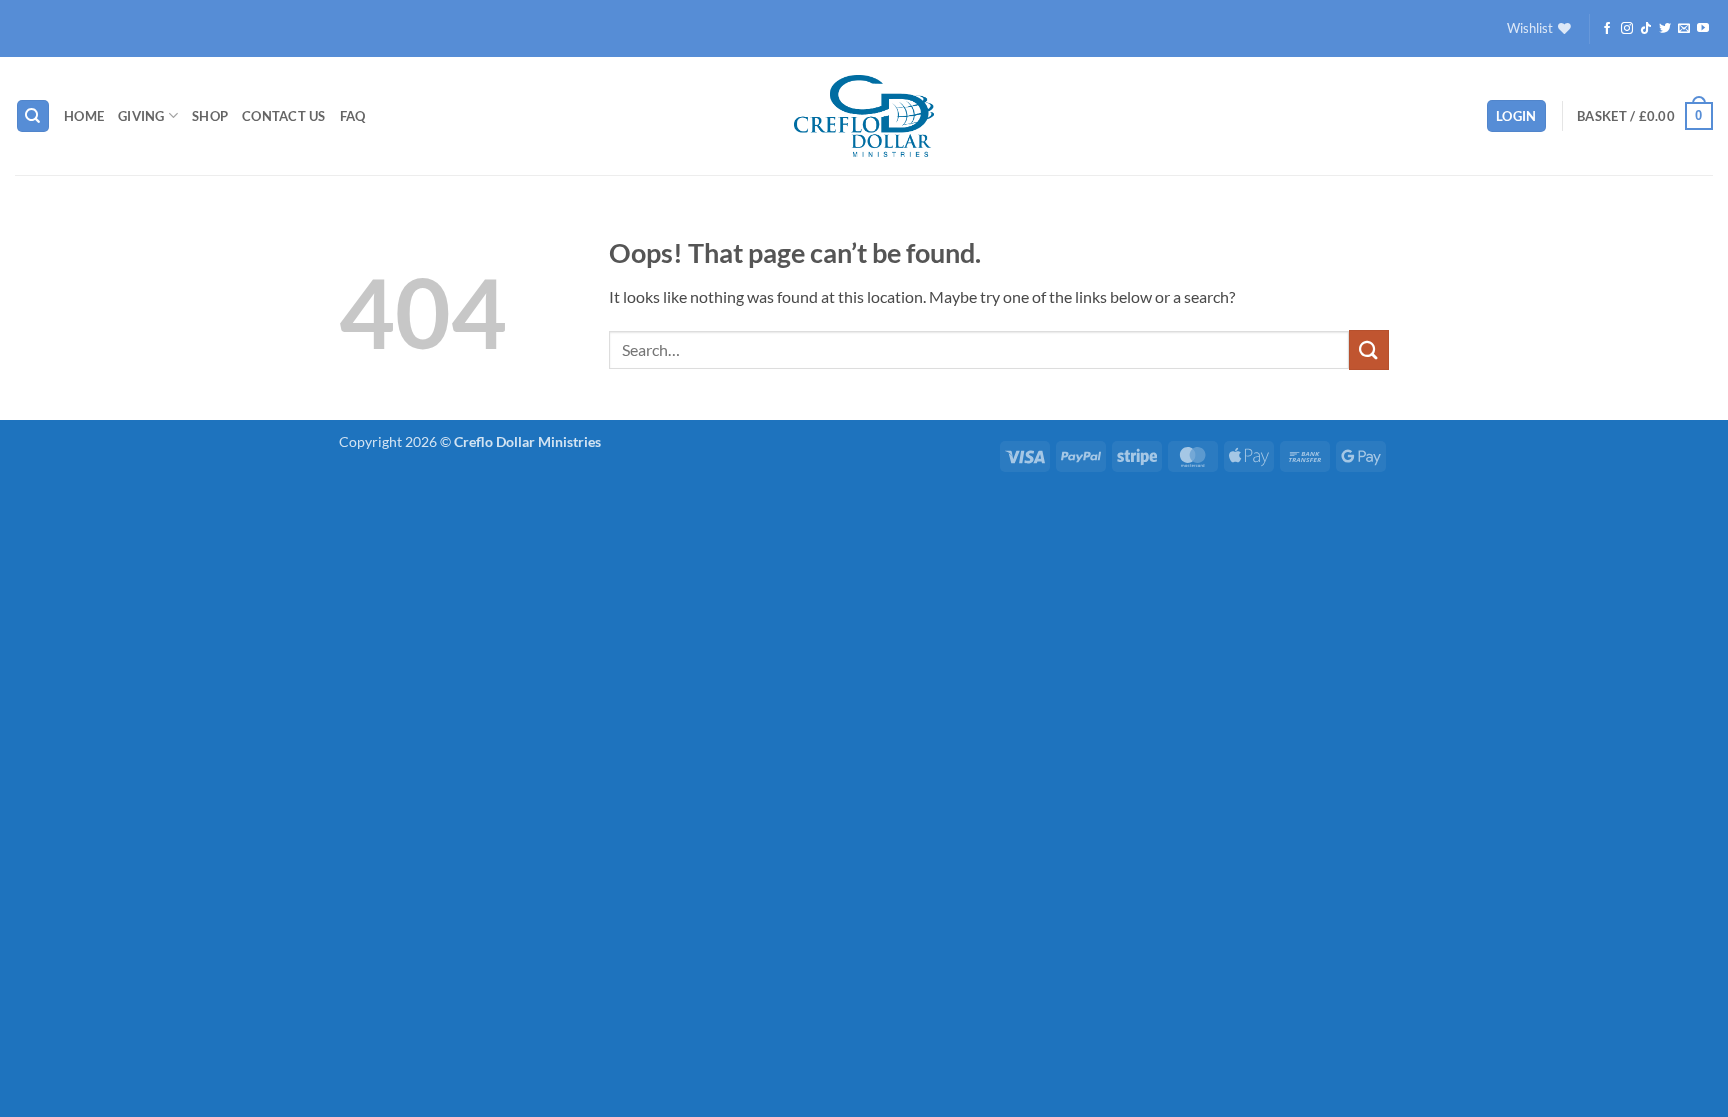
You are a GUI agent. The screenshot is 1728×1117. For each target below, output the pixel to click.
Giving (141, 116)
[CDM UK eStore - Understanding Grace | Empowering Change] (864, 116)
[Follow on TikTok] (1646, 29)
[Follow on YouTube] (1703, 29)
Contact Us (284, 116)
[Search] (33, 116)
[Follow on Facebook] (1607, 29)
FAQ (353, 116)
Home (84, 116)
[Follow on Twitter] (1665, 29)
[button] (1516, 116)
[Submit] (1369, 349)
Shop (210, 116)
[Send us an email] (1684, 29)
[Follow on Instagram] (1627, 29)
